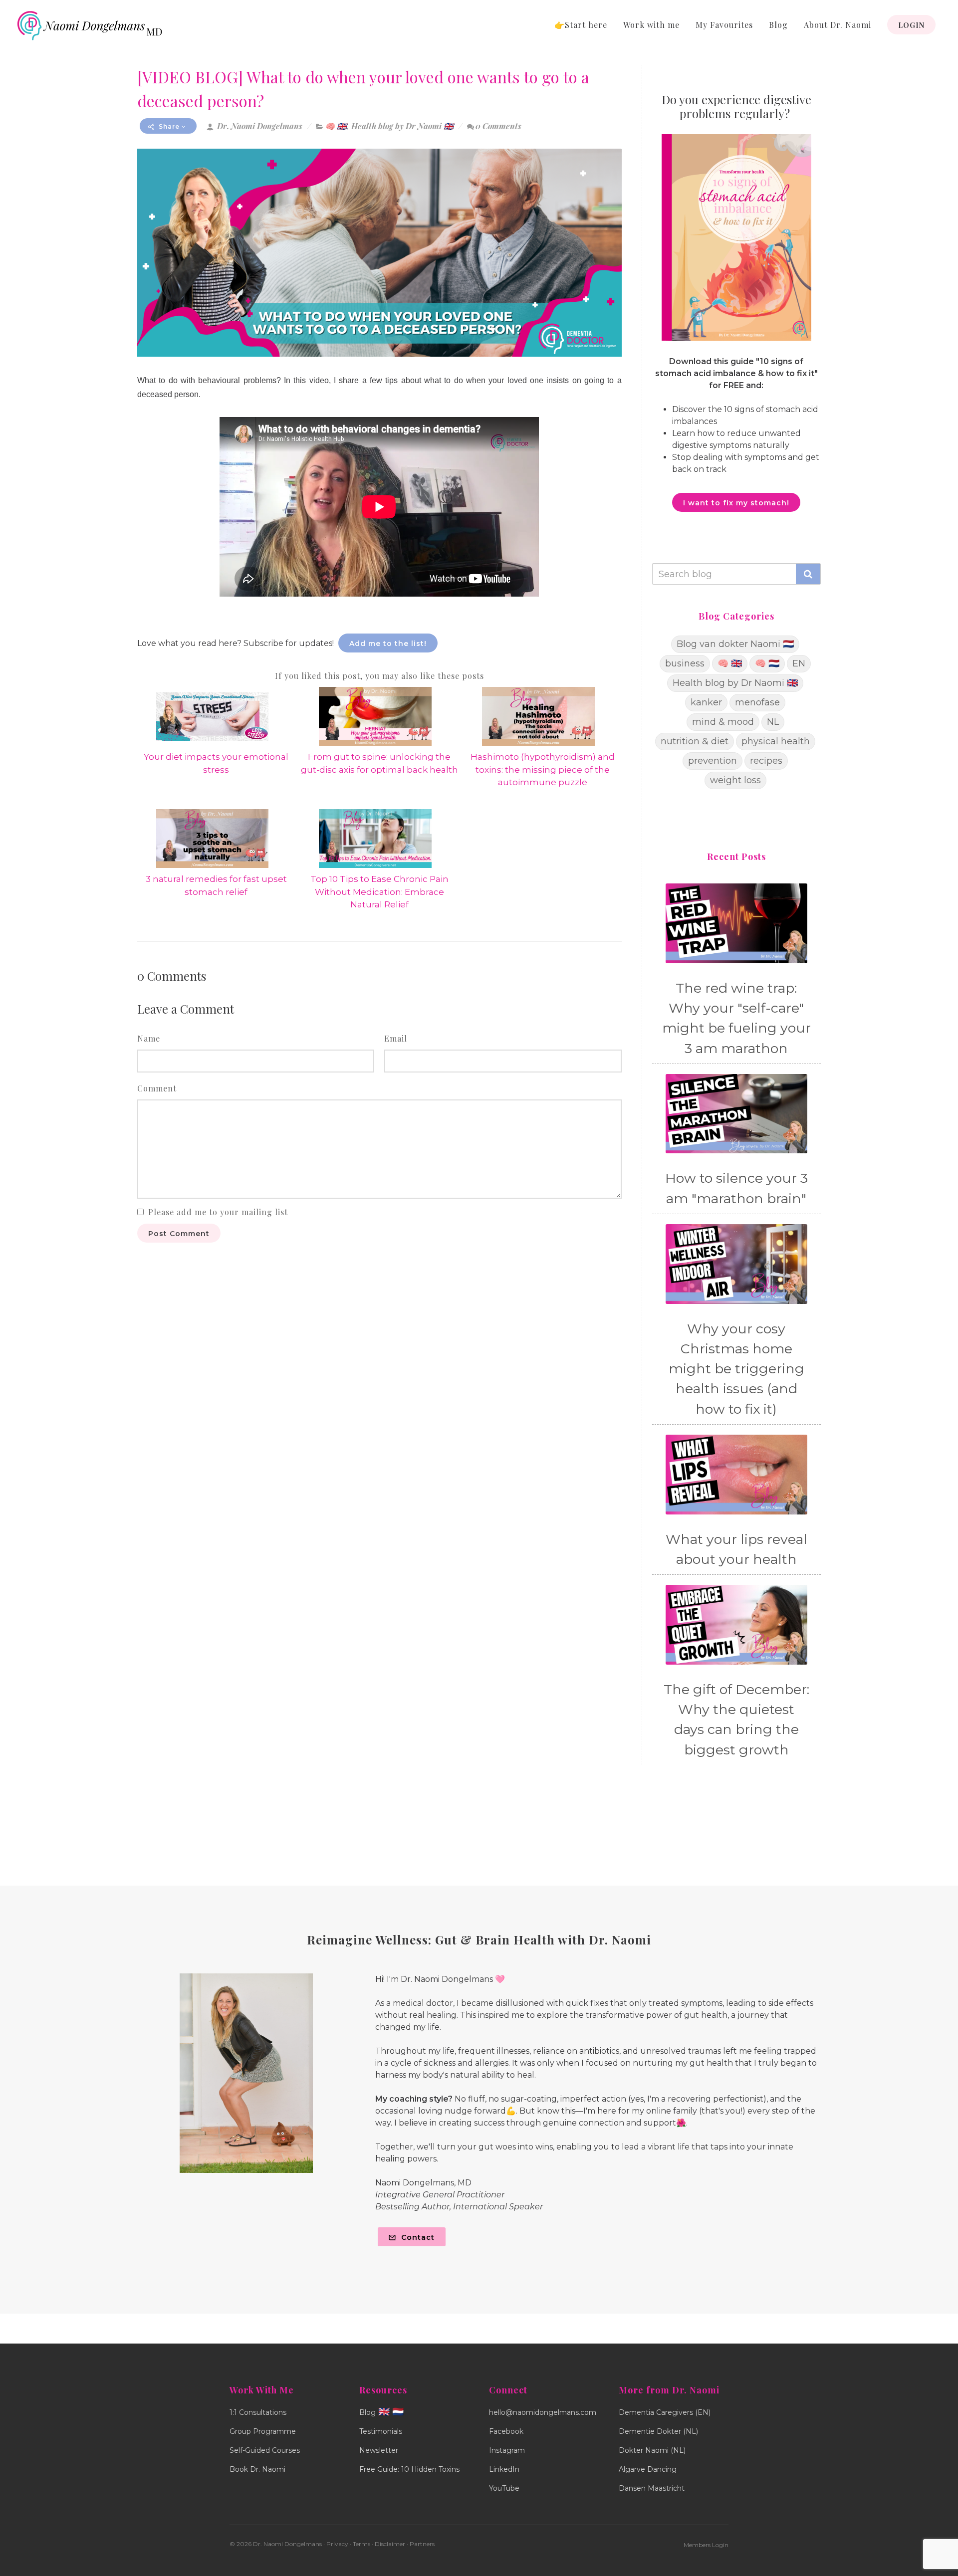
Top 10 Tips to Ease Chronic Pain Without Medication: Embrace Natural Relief (379, 892)
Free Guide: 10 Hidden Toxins (409, 2469)
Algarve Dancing (648, 2469)
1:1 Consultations (258, 2412)
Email (396, 1038)
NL (773, 722)
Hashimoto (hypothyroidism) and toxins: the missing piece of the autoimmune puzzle (543, 769)
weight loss (735, 780)
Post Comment (179, 1234)
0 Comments (498, 126)
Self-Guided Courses (265, 2450)
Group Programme (263, 2431)
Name (149, 1038)
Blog (778, 25)
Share (169, 126)
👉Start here (581, 25)
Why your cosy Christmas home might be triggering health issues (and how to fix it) (736, 1369)
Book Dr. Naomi (257, 2469)
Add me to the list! (388, 644)
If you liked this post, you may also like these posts (379, 676)
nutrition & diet (695, 741)
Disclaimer (390, 2544)
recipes (766, 761)
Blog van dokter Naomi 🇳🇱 (735, 644)
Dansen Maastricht (652, 2488)
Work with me (651, 25)
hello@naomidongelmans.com (543, 2412)
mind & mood (723, 722)
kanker (706, 702)
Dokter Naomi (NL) (652, 2450)
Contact (417, 2237)
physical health (776, 741)
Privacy (337, 2544)
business (685, 663)
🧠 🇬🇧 (336, 126)
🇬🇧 (384, 2412)
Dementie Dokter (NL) (658, 2431)
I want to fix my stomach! (736, 503)
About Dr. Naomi (838, 25)
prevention (713, 761)
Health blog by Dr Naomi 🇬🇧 (402, 126)
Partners (422, 2544)
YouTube (504, 2488)
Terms (361, 2544)
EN (799, 663)
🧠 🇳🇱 (767, 663)
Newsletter (379, 2450)
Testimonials (381, 2431)
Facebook (506, 2431)
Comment (157, 1088)
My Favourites (724, 25)
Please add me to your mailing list (218, 1212)
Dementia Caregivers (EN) (665, 2412)
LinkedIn (504, 2469)
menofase (757, 702)
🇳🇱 (398, 2412)
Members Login (706, 2545)
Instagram (507, 2450)
